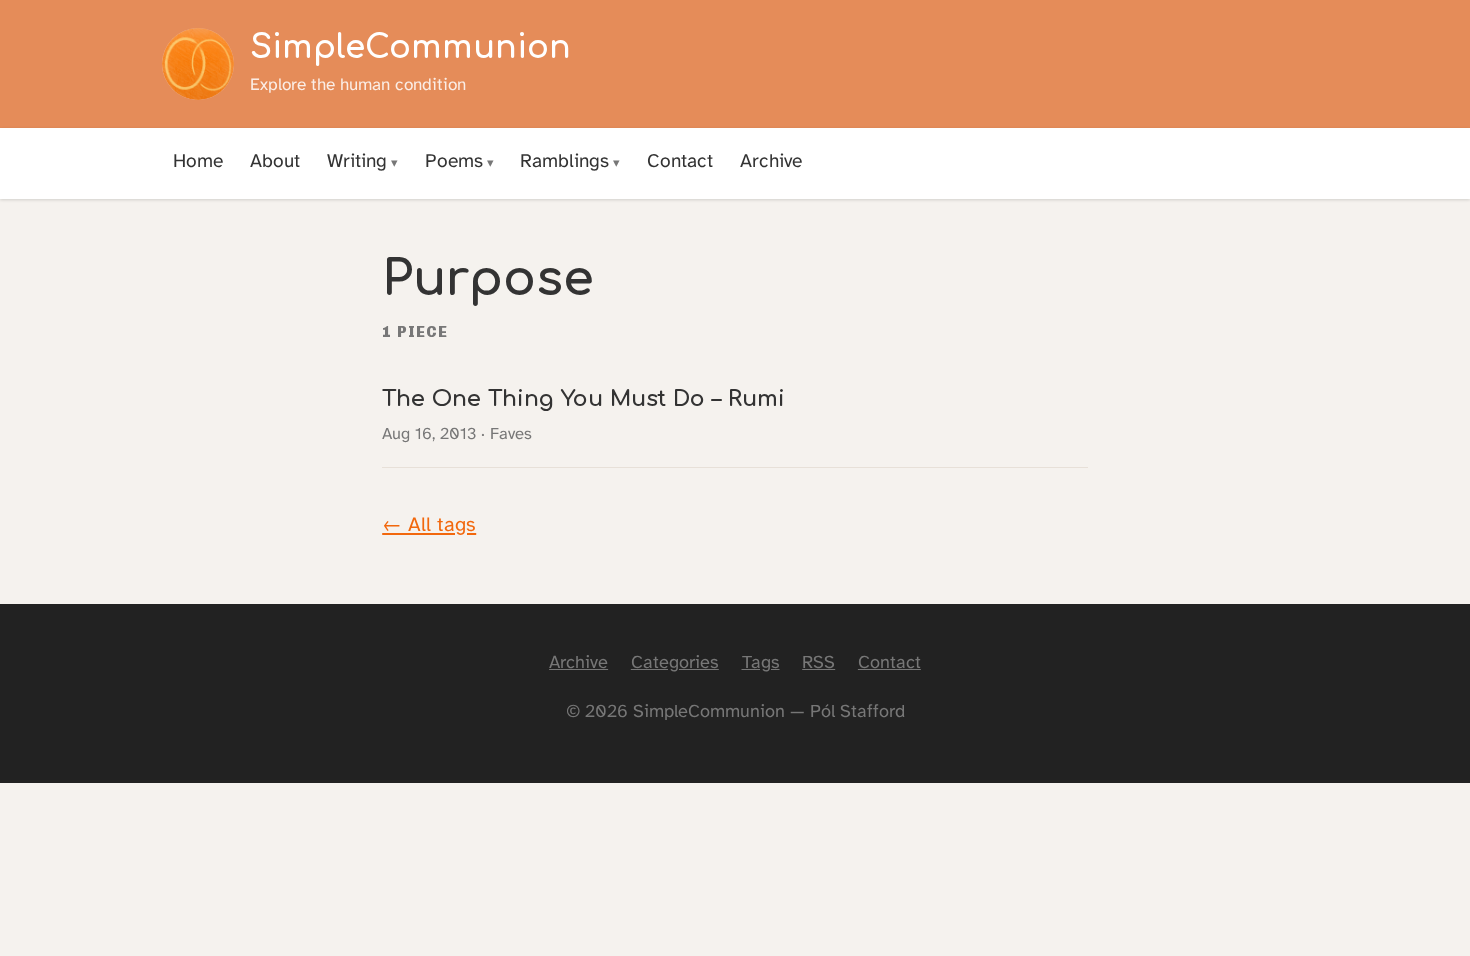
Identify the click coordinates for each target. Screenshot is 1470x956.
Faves (511, 434)
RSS (818, 663)
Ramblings (564, 162)
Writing (357, 162)
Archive (771, 162)
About (275, 162)
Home (198, 162)
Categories (675, 663)
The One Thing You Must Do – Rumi (583, 398)
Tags (761, 663)
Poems (454, 162)
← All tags (429, 525)
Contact (680, 162)
